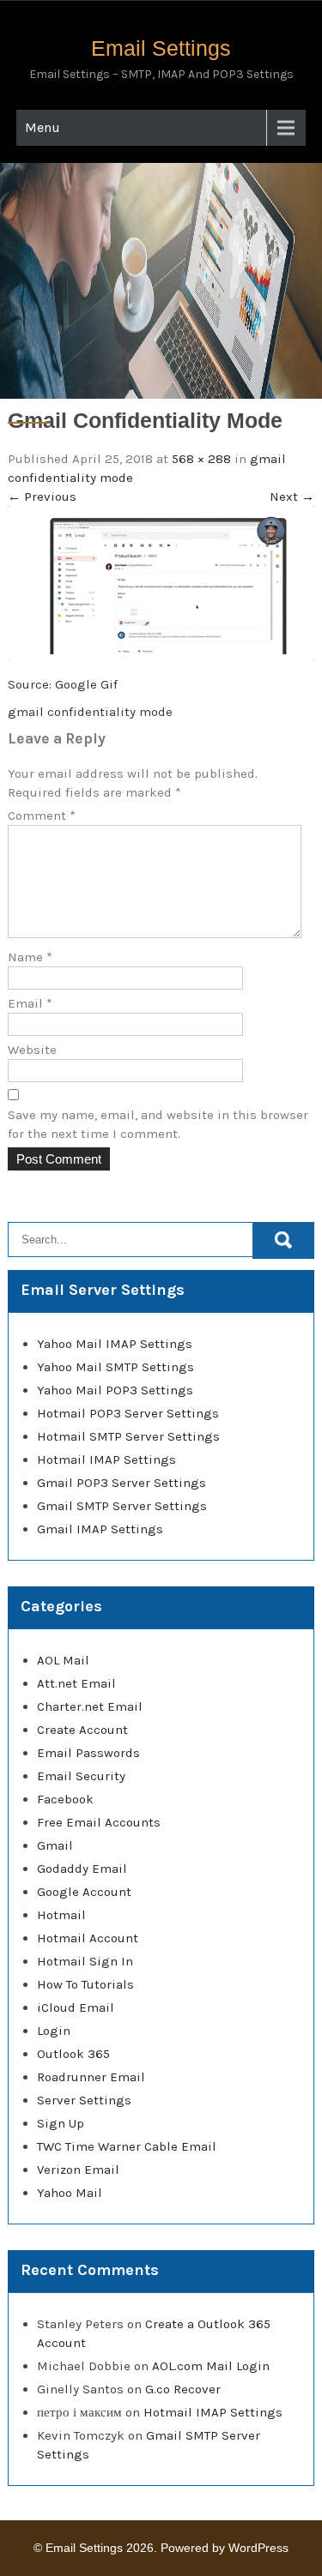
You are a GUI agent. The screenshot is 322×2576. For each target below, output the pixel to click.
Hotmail (61, 1915)
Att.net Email (76, 1683)
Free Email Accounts (99, 1822)
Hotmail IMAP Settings (106, 1460)
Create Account (82, 1730)
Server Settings (84, 2100)
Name (30, 957)
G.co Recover (183, 2389)
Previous (42, 497)
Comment (42, 816)
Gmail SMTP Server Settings (122, 1506)
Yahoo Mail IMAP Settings (115, 1344)
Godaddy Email (82, 1869)
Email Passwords (88, 1753)
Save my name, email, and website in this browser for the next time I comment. (158, 1124)
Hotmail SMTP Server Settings (128, 1436)
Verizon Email (78, 2170)
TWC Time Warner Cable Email (127, 2146)
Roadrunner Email (91, 2077)
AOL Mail (63, 1660)
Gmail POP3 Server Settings (122, 1483)
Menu (43, 127)
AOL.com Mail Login (211, 2366)
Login (54, 2031)
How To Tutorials (85, 1984)
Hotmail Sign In (85, 1961)
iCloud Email (76, 2007)
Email (30, 1003)
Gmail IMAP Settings (100, 1529)
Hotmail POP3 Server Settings (128, 1413)
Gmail (55, 1845)
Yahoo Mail (70, 2193)
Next (292, 497)
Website (32, 1050)
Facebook (65, 1799)
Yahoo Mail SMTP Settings (115, 1367)
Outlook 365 (73, 2054)
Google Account (84, 1892)
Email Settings (161, 48)
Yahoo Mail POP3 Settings (115, 1390)
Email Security (81, 1776)
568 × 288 (201, 459)
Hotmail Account (88, 1938)
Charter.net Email (90, 1706)
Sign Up (61, 2123)
